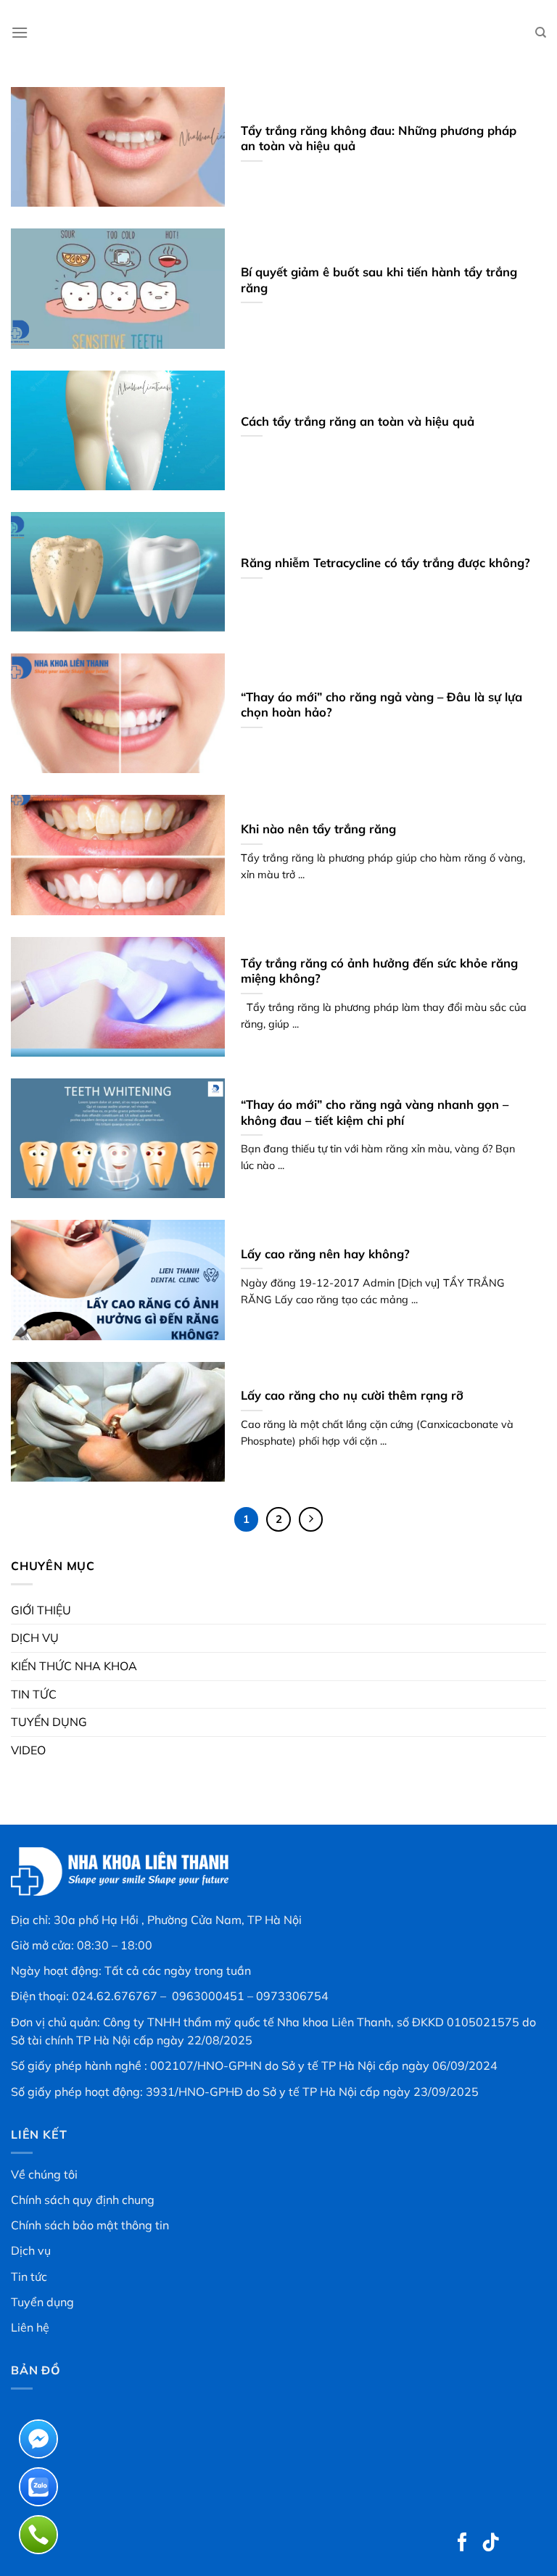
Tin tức (29, 2276)
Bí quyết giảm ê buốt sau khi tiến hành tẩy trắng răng (379, 280)
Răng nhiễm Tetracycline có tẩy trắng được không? (385, 562)
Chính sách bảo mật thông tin (90, 2225)
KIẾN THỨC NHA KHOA (74, 1666)
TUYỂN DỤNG (49, 1722)
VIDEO (28, 1750)
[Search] (541, 33)
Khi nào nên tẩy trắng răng (318, 829)
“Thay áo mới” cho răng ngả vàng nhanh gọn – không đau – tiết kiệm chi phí (375, 1112)
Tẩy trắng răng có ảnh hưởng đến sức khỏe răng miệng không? (379, 971)
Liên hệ (30, 2327)
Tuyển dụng (42, 2302)
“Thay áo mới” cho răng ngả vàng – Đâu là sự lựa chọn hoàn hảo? (381, 705)
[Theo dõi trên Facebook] (463, 2543)
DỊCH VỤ (35, 1638)
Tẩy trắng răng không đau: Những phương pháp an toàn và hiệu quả (379, 138)
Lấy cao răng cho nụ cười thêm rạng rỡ (352, 1395)
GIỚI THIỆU (41, 1610)
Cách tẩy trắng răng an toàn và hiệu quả (358, 421)
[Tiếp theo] (311, 1519)
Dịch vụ (31, 2250)
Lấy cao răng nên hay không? (325, 1254)
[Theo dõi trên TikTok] (491, 2543)
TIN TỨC (34, 1694)
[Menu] (20, 32)
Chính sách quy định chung (83, 2200)
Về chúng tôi (44, 2174)
